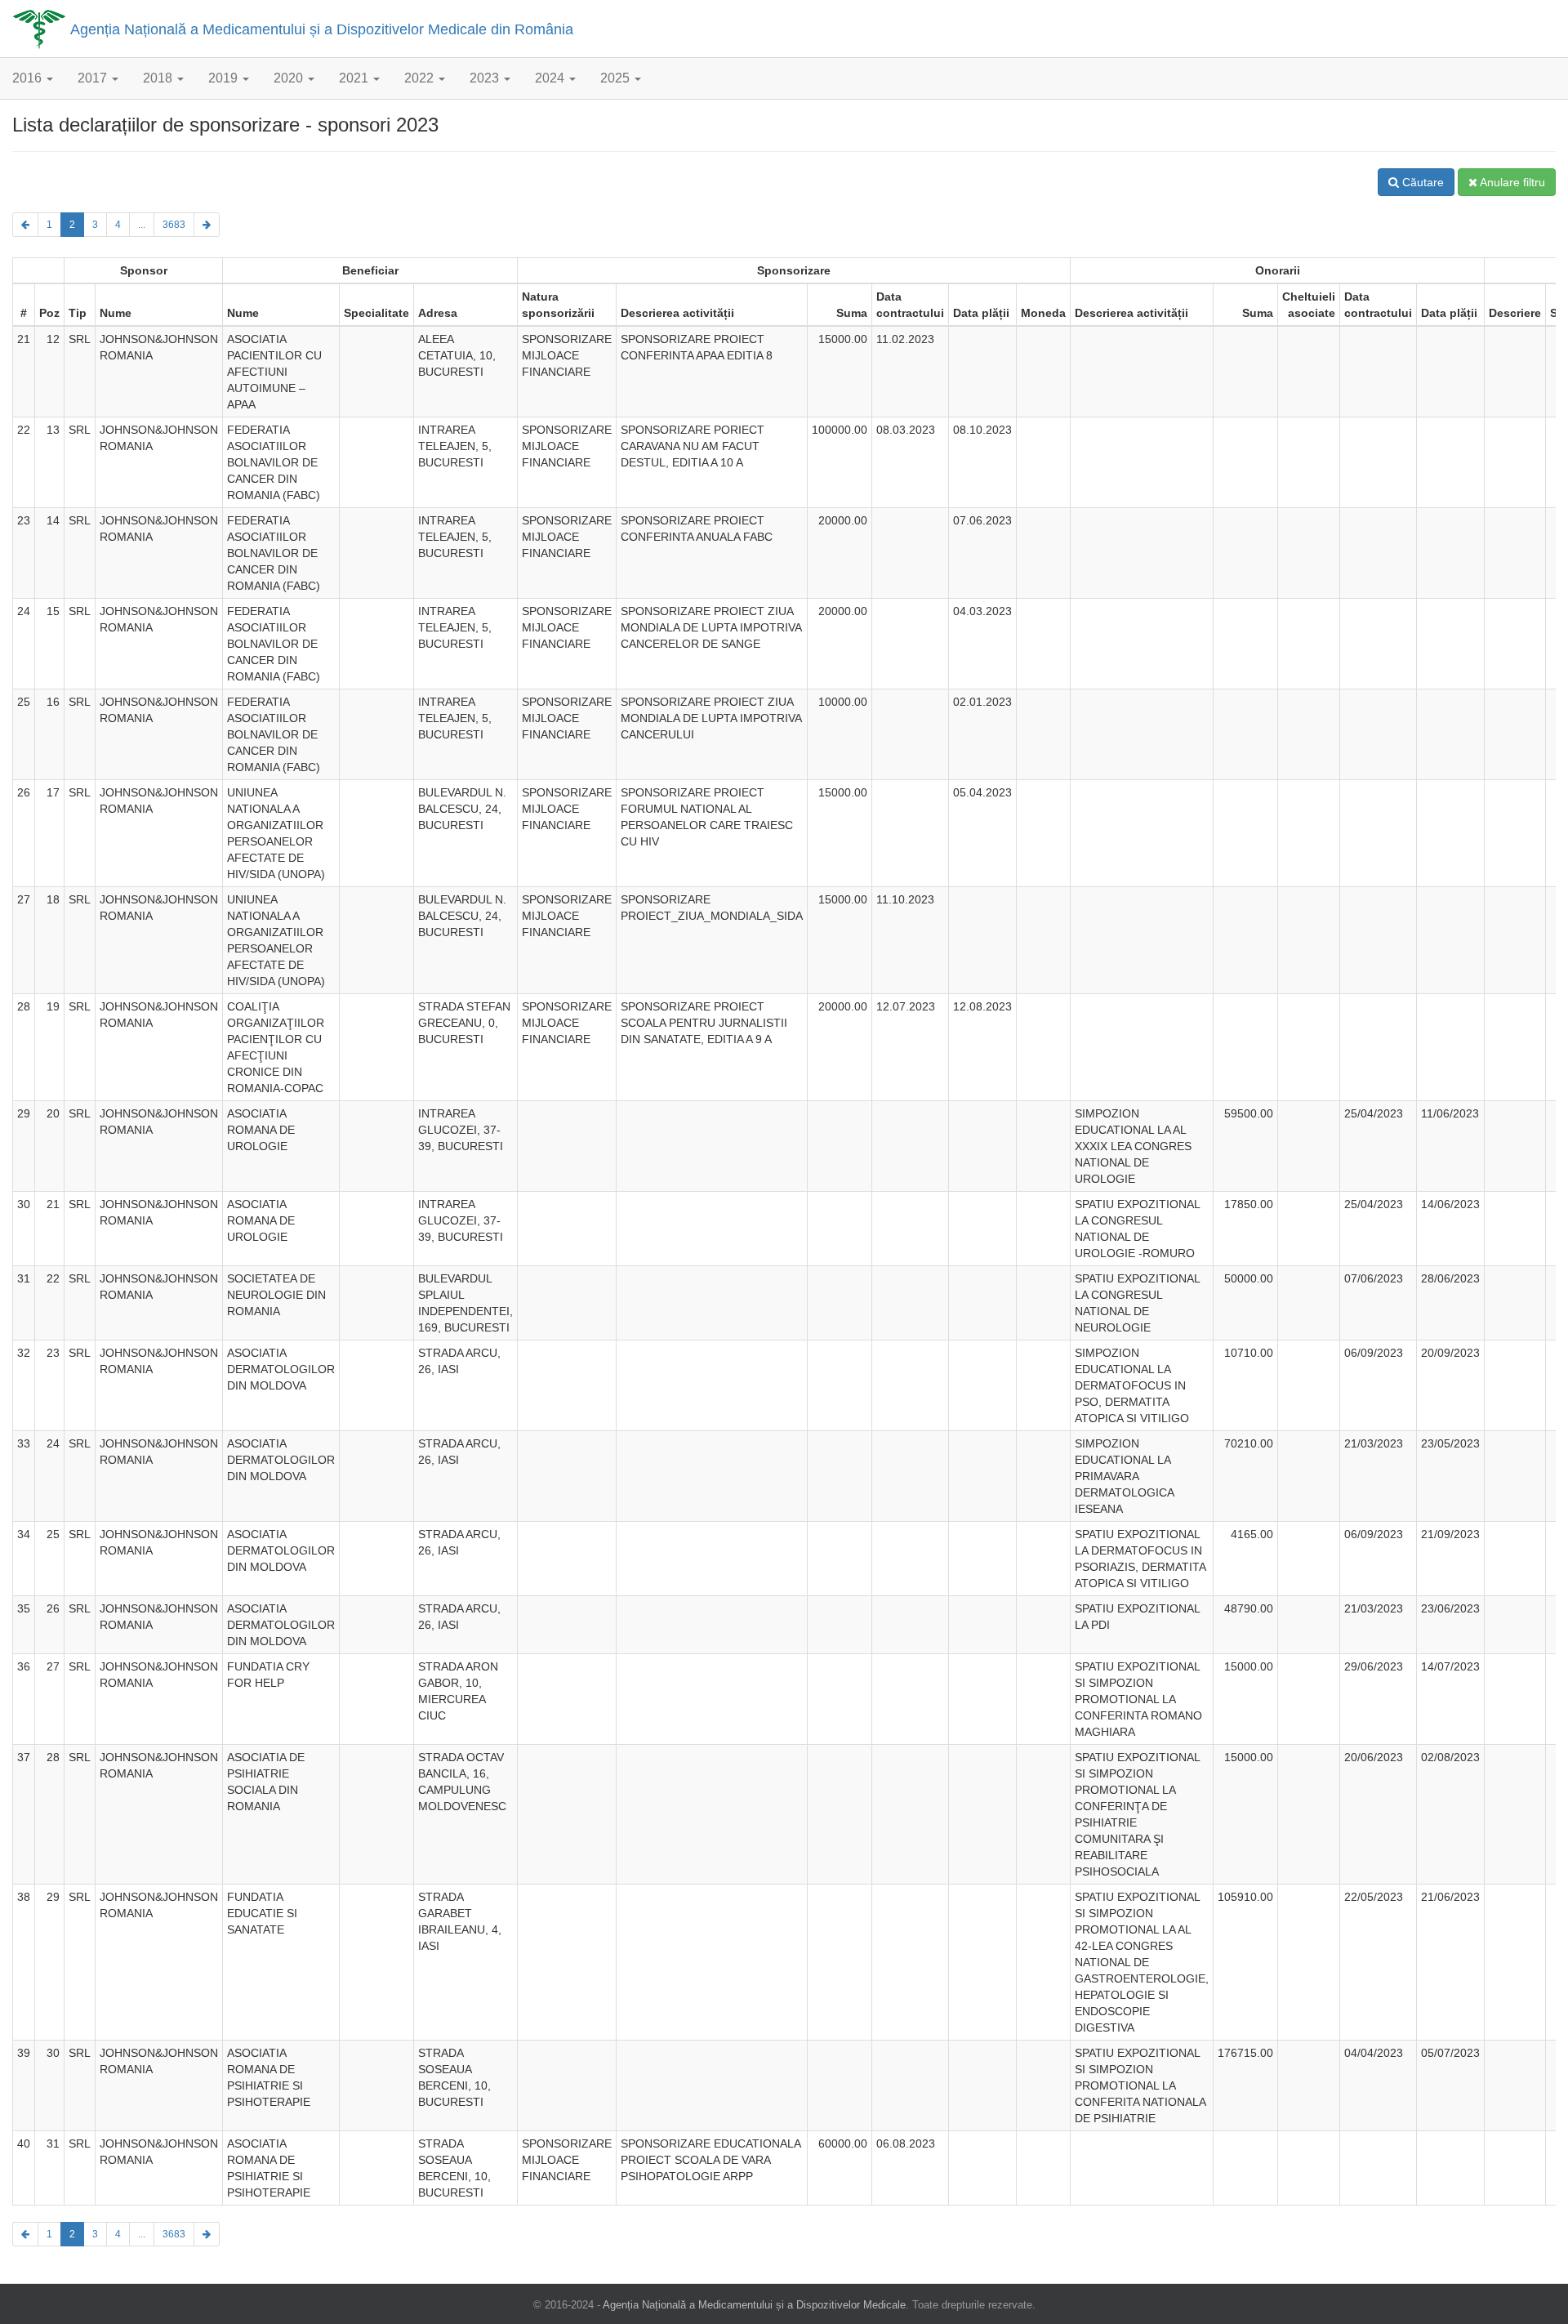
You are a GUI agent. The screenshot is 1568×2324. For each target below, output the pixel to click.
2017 (94, 78)
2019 (225, 78)
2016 (29, 78)
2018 (159, 78)
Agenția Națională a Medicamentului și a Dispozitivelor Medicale (754, 2305)
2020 (290, 78)
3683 (174, 225)
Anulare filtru (1511, 182)
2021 (355, 78)
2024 (551, 78)
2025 (617, 78)
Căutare (1421, 182)
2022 (421, 78)
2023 (486, 78)
